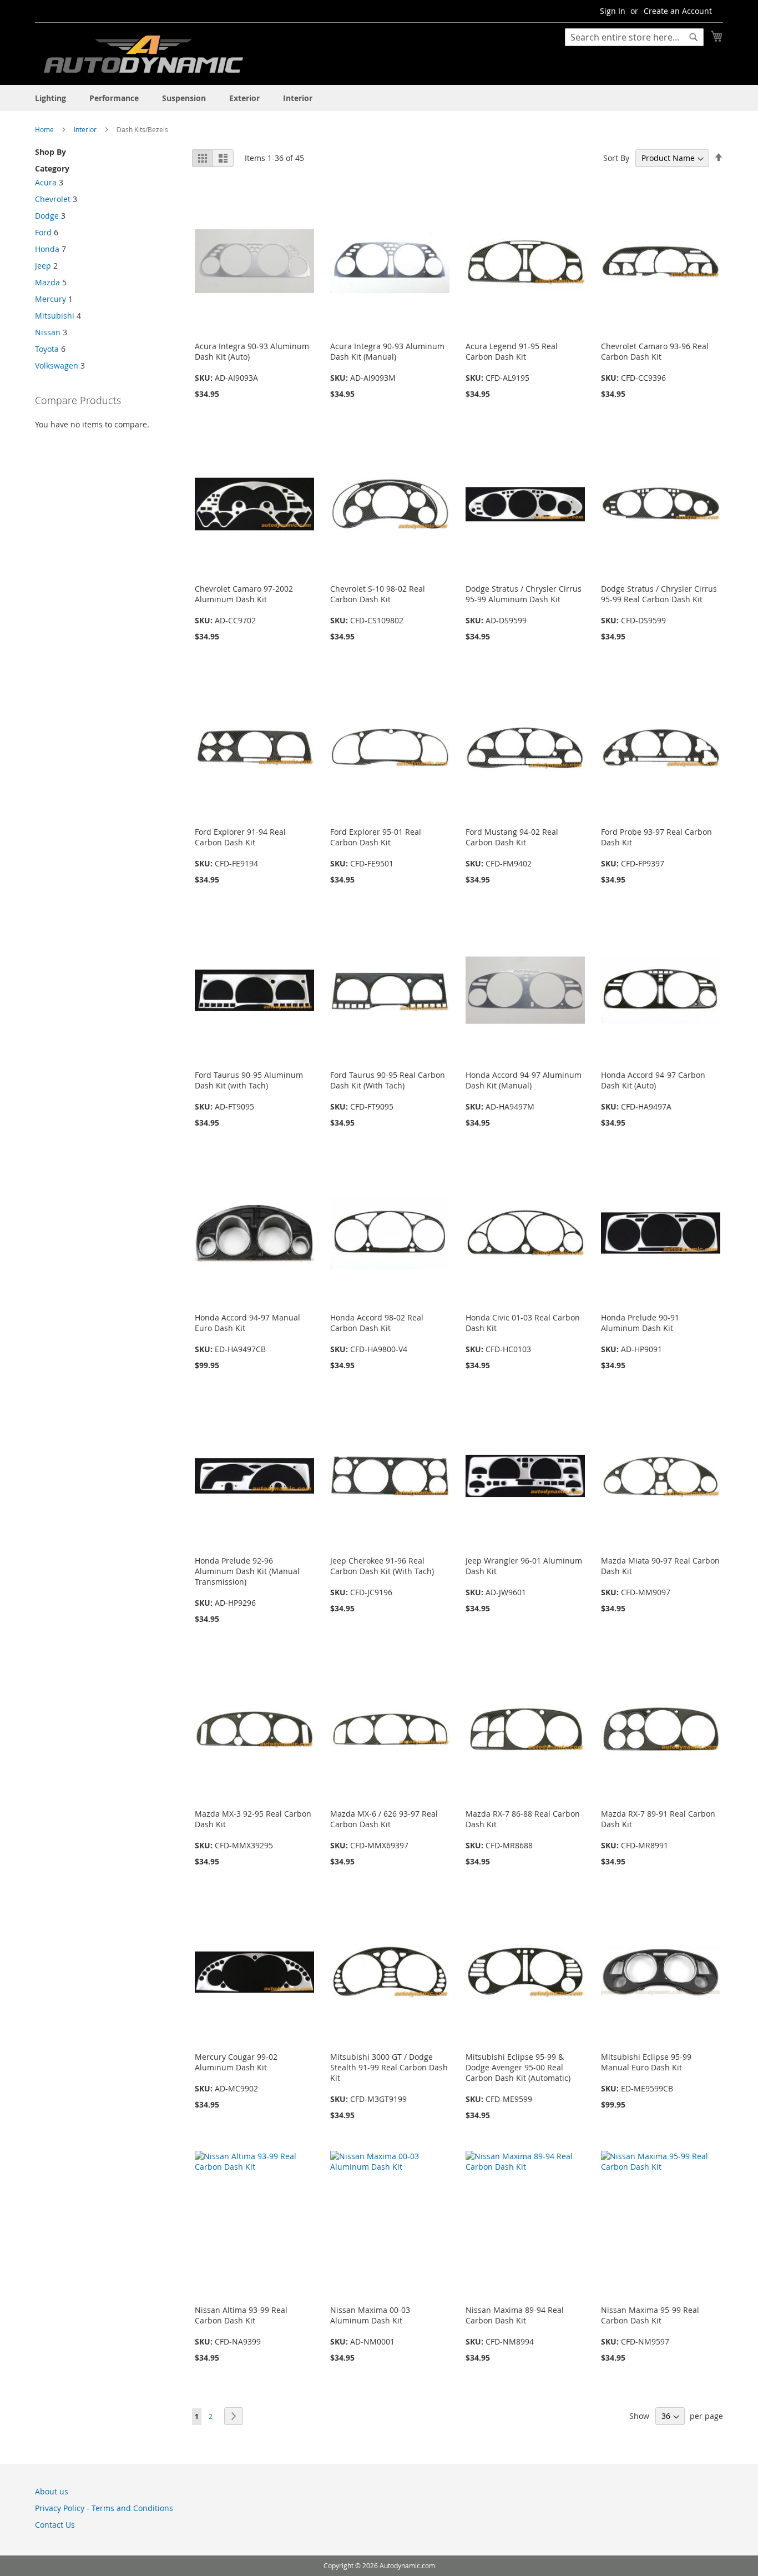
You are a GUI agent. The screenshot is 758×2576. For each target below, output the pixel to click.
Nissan (48, 332)
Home (45, 129)
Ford (43, 232)
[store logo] (143, 57)
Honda (47, 249)
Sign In (613, 11)
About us (52, 2491)
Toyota (47, 349)
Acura (46, 182)
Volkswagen (57, 366)
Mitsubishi (55, 316)
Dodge (47, 216)
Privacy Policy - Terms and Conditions (104, 2508)
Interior (86, 129)
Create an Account (678, 11)
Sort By (616, 158)
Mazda (47, 282)
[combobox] (634, 37)
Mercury (50, 299)
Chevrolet (53, 199)
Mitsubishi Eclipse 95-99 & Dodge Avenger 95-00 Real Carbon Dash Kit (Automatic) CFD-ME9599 (518, 2078)
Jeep (43, 266)
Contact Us (55, 2525)
